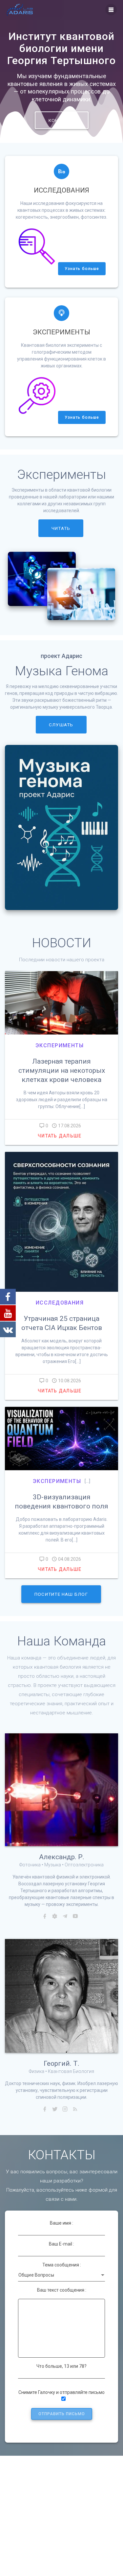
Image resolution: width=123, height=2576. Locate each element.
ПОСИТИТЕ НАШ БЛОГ (61, 1594)
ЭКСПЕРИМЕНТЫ (60, 1045)
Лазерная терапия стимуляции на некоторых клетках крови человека (62, 1070)
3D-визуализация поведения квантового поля (61, 1502)
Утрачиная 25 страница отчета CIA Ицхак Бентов (62, 1323)
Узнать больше (82, 269)
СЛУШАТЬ (61, 725)
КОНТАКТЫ (62, 120)
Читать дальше (60, 1136)
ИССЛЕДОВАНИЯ (60, 1303)
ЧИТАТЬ (61, 528)
